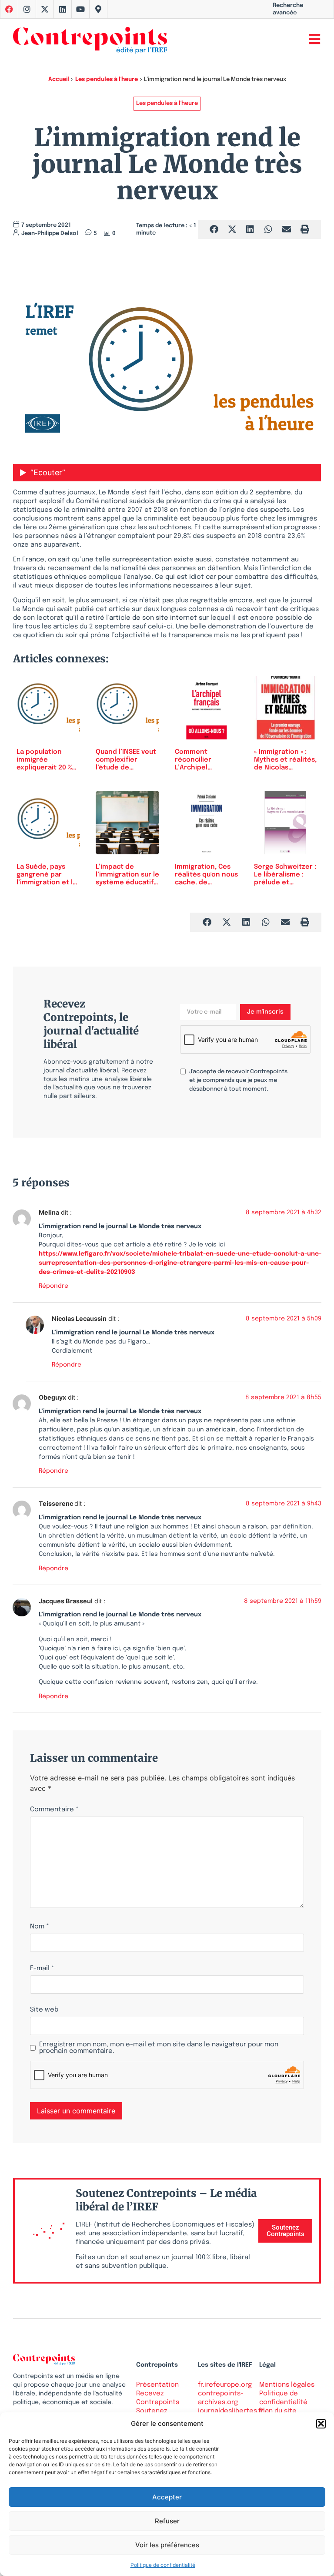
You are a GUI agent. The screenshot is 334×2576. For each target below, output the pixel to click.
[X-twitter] (45, 9)
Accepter (167, 2497)
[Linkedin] (63, 9)
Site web (44, 2010)
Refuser (167, 2521)
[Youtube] (80, 9)
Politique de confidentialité (163, 2565)
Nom (40, 1927)
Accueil (59, 79)
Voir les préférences (167, 2545)
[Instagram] (27, 9)
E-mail (42, 1969)
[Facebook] (9, 9)
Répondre (53, 1286)
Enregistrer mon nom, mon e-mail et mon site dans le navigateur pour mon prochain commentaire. (159, 2048)
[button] (321, 2424)
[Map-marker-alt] (98, 9)
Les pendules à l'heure (107, 79)
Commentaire (54, 1810)
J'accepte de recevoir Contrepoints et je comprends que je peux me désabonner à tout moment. (238, 1080)
